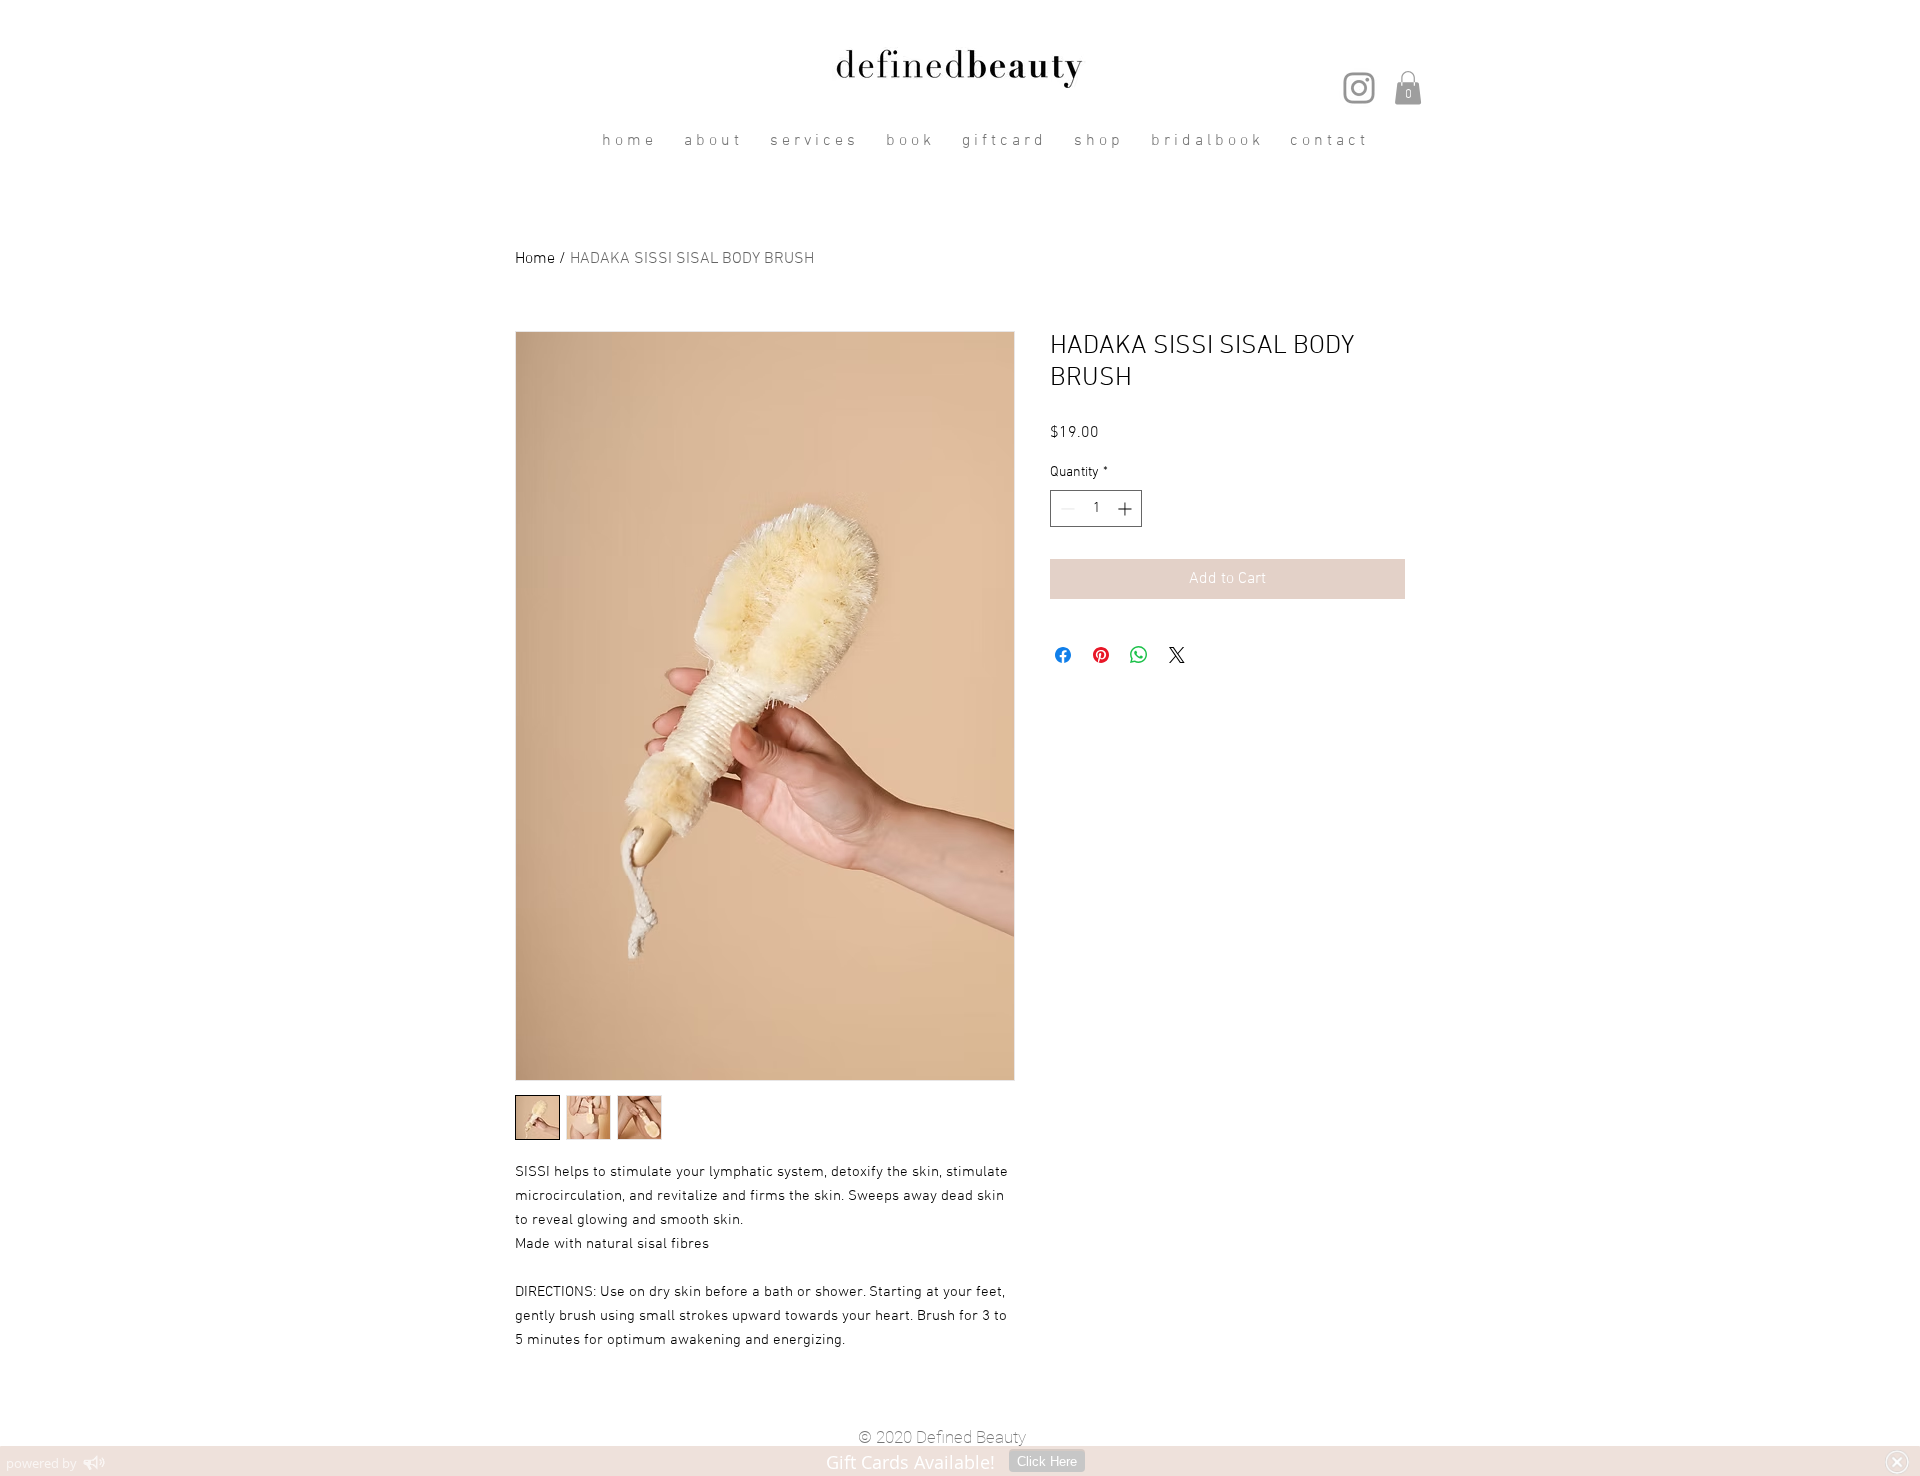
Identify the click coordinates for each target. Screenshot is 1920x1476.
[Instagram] (1359, 88)
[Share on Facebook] (1063, 655)
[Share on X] (1177, 655)
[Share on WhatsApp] (1139, 655)
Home (535, 259)
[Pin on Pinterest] (1101, 655)
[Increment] (1126, 508)
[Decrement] (1065, 508)
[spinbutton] (1096, 508)
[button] (1408, 87)
